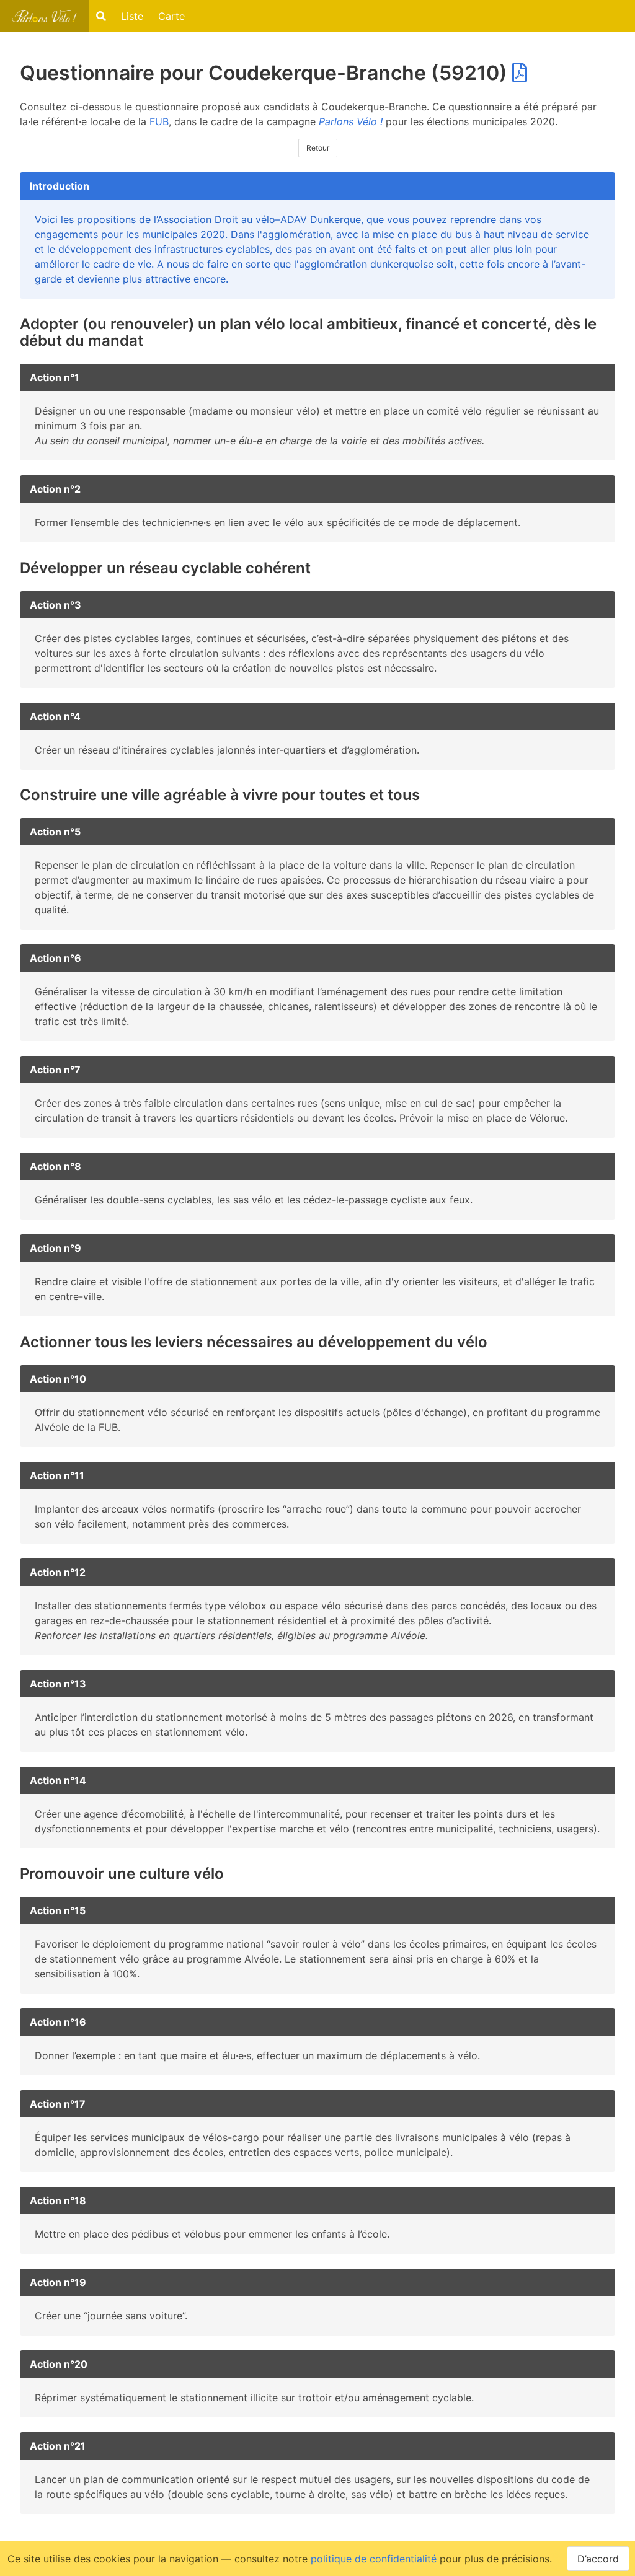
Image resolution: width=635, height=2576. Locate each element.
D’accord (598, 2559)
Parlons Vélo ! (351, 121)
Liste (132, 16)
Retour (318, 148)
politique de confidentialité (374, 2559)
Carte (171, 16)
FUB (159, 121)
